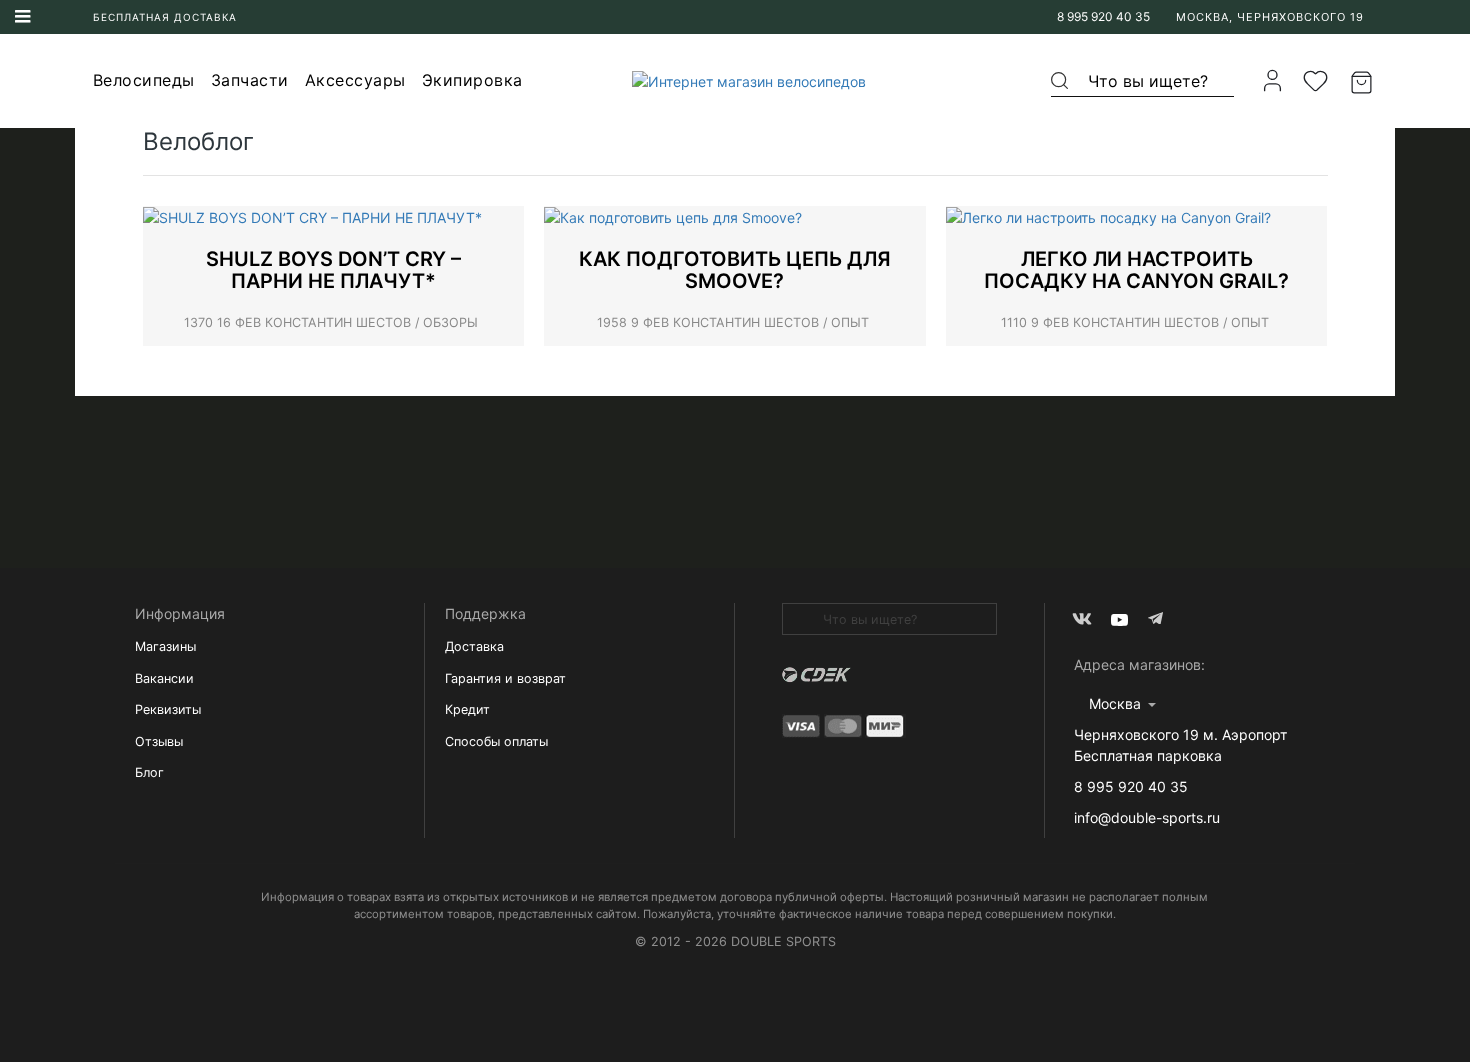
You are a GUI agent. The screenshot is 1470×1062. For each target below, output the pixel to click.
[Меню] (23, 17)
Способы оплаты (496, 741)
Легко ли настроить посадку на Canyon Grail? (1136, 270)
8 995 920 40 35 (1103, 16)
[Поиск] (1061, 81)
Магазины (165, 646)
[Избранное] (1316, 81)
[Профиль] (1272, 80)
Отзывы (159, 741)
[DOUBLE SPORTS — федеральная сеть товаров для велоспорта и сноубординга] (742, 80)
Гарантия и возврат (505, 678)
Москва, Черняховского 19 (1270, 17)
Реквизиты (168, 709)
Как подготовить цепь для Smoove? (735, 270)
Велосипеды (144, 80)
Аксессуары (355, 80)
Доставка (474, 646)
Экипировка (472, 80)
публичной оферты (829, 897)
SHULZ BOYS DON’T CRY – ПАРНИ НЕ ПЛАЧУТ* (333, 270)
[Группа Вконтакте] (1081, 619)
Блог (149, 772)
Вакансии (164, 678)
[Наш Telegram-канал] (1157, 619)
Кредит (467, 709)
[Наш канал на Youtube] (1119, 619)
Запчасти (250, 80)
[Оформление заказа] (1364, 81)
